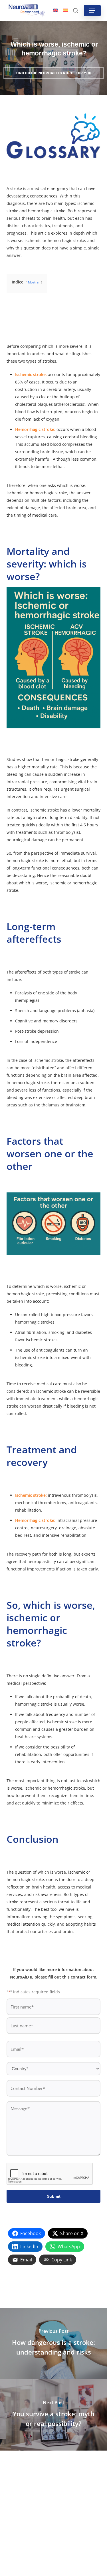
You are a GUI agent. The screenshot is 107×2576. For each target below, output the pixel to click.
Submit (54, 2196)
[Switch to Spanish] (65, 11)
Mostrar (34, 282)
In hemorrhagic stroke (28, 1083)
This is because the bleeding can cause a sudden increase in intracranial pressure (52, 774)
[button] (92, 11)
